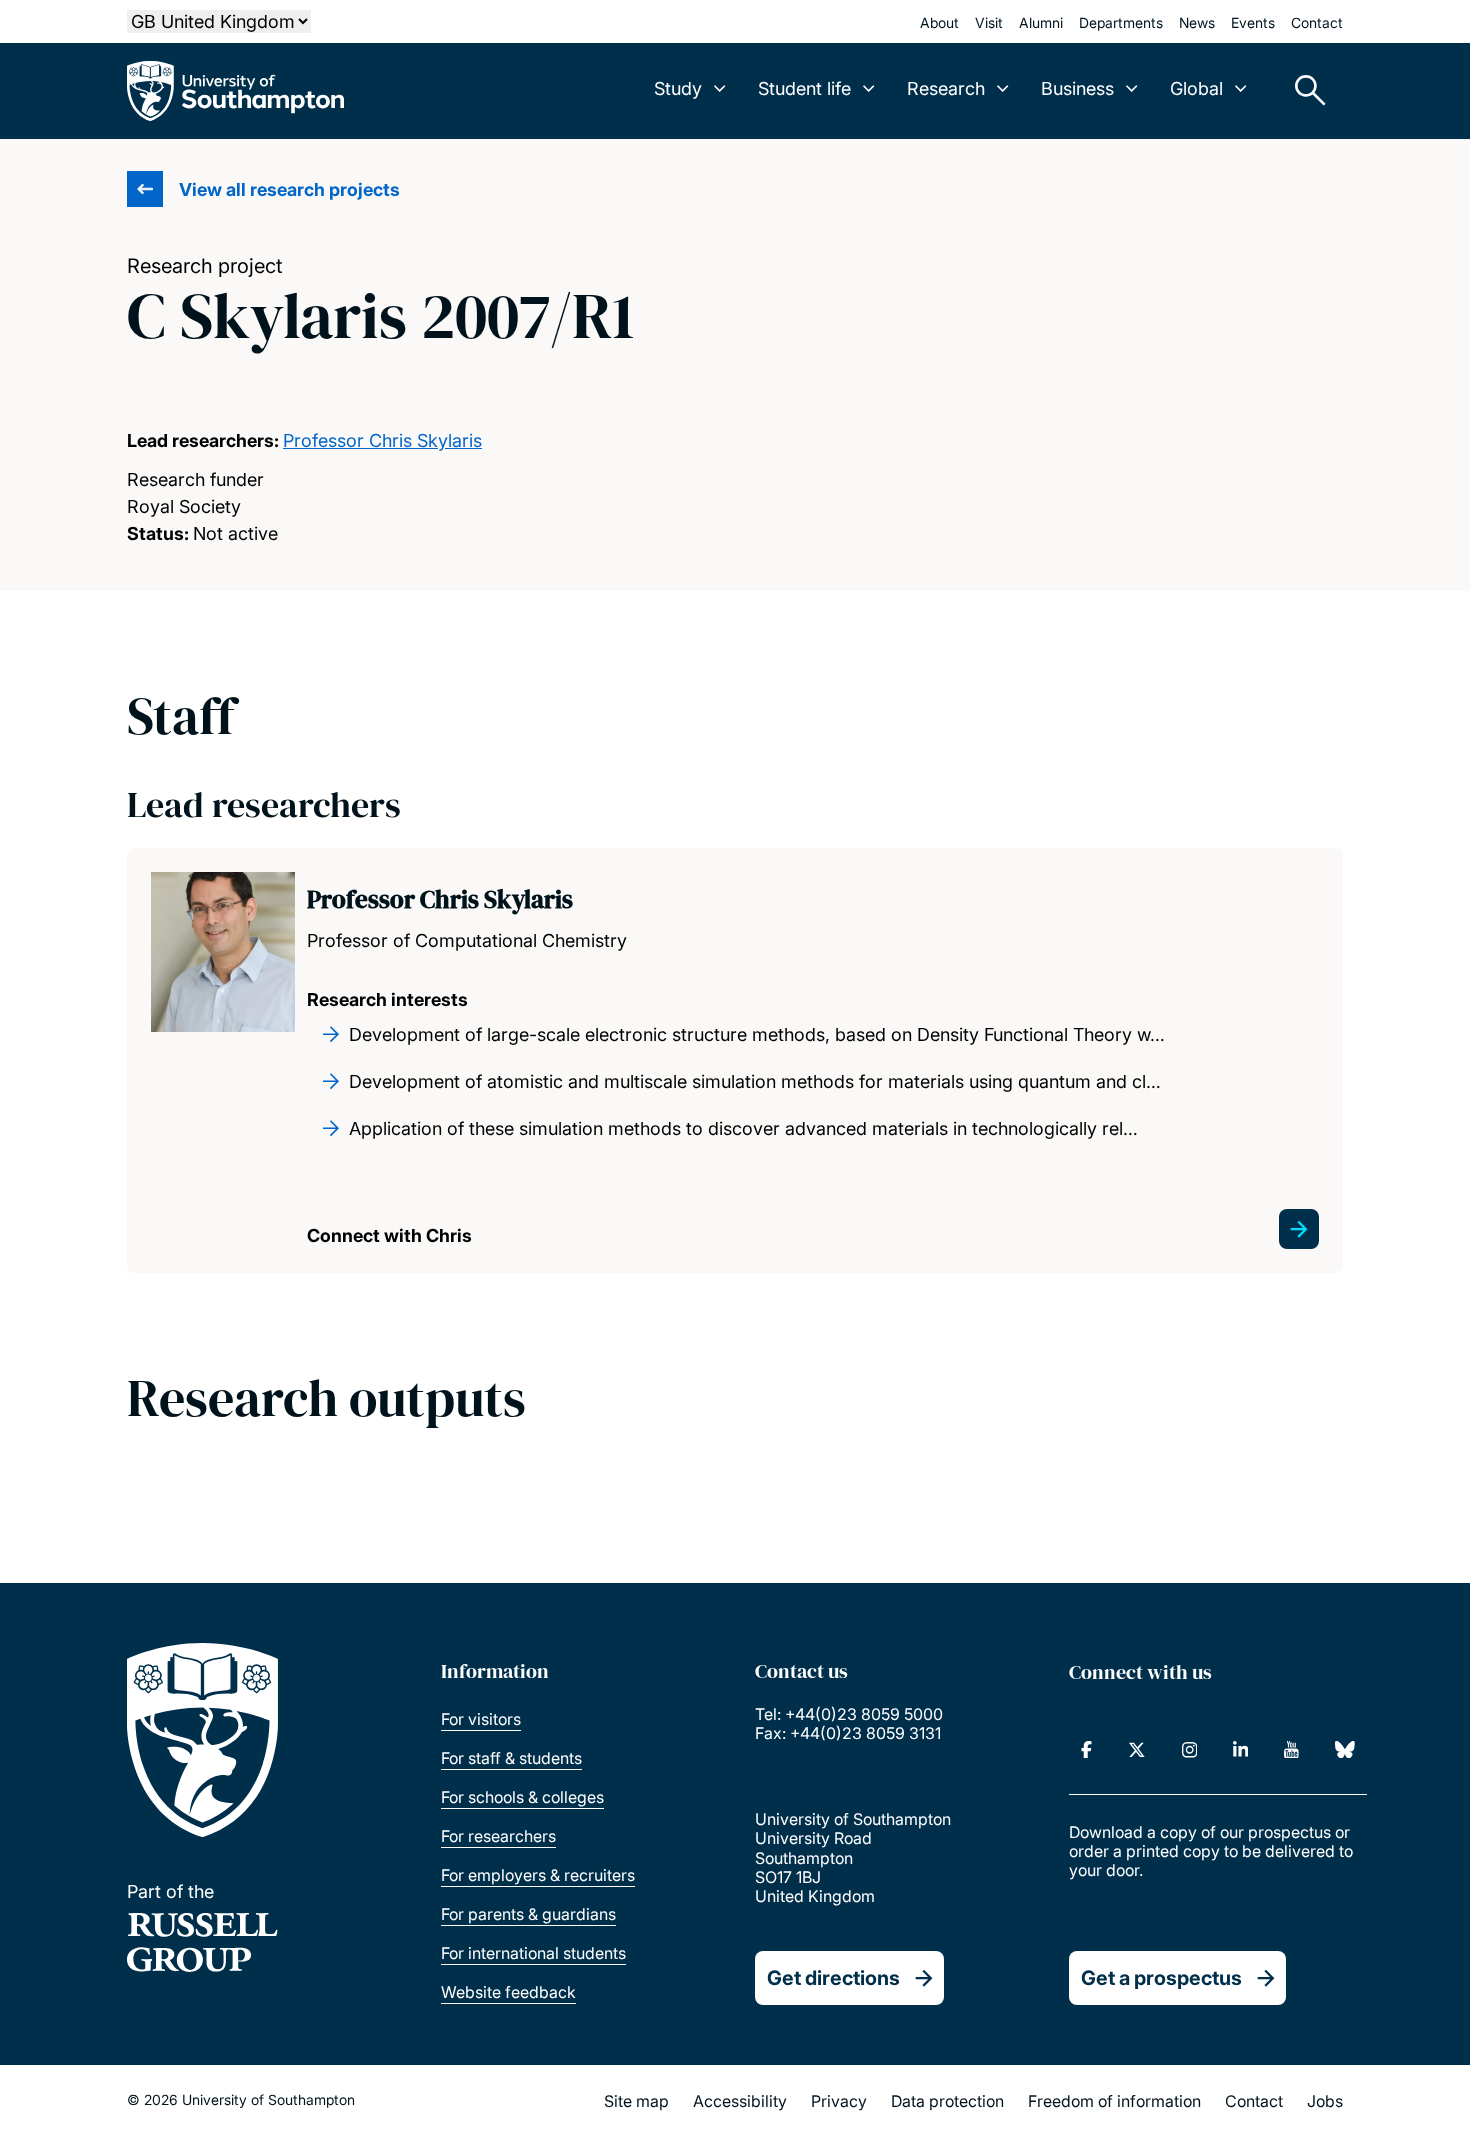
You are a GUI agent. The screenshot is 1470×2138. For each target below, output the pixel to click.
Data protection (947, 2101)
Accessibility (740, 2101)
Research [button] (946, 88)
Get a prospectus (1161, 1978)
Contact (1317, 22)
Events (1253, 22)
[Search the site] (1303, 91)
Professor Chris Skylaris (382, 440)
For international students (533, 1953)
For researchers (498, 1836)
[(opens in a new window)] (1086, 1750)
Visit (989, 22)
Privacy (839, 2101)
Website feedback (508, 1992)
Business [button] (1077, 88)
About (939, 22)
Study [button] (678, 88)
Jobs (1325, 2101)
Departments (1121, 22)
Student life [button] (804, 88)
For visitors (481, 1719)
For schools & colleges (522, 1797)
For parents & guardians (528, 1914)
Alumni (1041, 22)
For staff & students (511, 1758)
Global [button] (1196, 88)
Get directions (833, 1978)
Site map (636, 2101)
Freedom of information (1114, 2101)
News (1197, 22)
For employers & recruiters (538, 1875)
